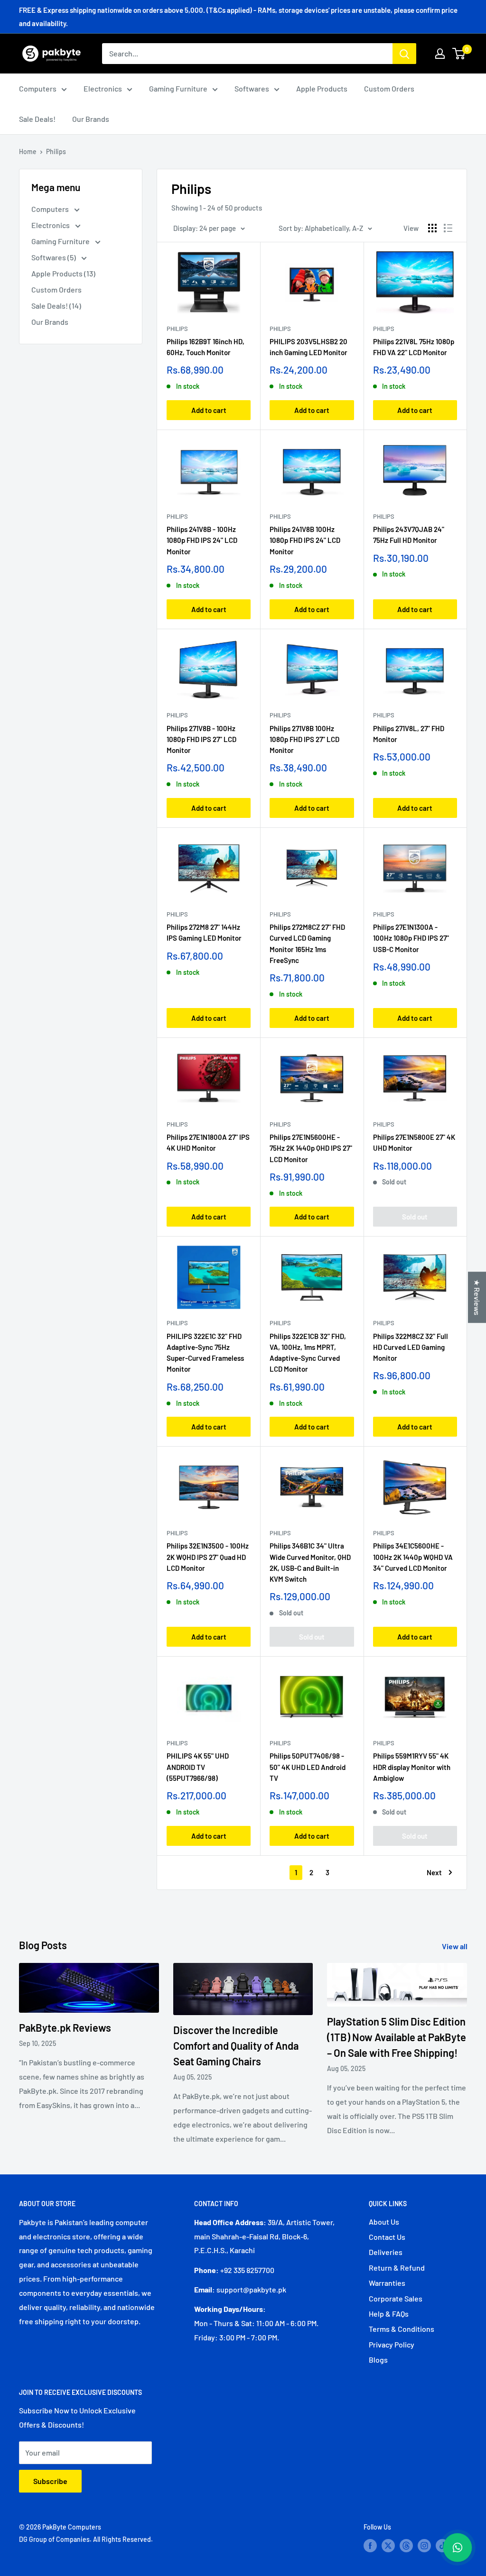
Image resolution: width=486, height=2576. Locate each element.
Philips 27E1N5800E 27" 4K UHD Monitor (414, 1142)
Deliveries (386, 2252)
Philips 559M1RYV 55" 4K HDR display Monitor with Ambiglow (412, 1767)
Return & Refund (397, 2268)
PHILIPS (384, 329)
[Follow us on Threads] (406, 2545)
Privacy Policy (392, 2344)
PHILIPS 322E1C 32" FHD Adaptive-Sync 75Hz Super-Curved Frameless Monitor (205, 1353)
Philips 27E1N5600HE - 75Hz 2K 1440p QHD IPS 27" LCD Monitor (311, 1148)
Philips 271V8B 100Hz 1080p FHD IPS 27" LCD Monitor (304, 739)
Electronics (103, 88)
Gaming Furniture (178, 88)
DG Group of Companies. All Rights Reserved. (86, 2539)
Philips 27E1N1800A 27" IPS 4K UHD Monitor (208, 1142)
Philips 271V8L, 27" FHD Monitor (409, 734)
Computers (38, 88)
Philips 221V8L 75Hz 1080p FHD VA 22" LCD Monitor (414, 347)
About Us (384, 2222)
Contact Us (387, 2237)
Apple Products (322, 88)
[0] (459, 54)
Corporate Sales (396, 2298)
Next (434, 1872)
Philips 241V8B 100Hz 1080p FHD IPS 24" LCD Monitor (305, 540)
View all (455, 1946)
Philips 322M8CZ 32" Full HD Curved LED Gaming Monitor (411, 1347)
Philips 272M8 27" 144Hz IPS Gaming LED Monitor (204, 932)
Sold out (415, 1217)
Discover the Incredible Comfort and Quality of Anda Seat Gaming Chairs (236, 2045)
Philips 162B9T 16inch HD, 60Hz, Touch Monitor (206, 347)
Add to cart (209, 410)
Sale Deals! (37, 119)
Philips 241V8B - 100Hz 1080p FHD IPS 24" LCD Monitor (202, 540)
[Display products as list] (448, 228)
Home (28, 151)
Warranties (387, 2283)
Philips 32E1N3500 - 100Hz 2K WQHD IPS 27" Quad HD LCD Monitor (208, 1557)
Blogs (378, 2360)
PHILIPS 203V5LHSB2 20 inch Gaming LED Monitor (308, 347)
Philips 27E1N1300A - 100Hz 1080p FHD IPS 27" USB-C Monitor (411, 938)
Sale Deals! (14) (56, 306)
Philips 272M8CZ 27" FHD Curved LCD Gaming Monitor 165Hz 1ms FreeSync (307, 944)
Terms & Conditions (402, 2329)
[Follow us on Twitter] (388, 2545)
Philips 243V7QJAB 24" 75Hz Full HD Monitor (409, 535)
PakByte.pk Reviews (65, 2027)
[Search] (404, 54)
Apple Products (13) (63, 273)
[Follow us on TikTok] (442, 2545)
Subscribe (50, 2481)
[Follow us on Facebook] (370, 2545)
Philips (56, 151)
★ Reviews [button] (477, 1297)
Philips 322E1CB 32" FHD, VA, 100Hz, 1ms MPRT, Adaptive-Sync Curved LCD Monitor (308, 1353)
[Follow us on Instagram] (424, 2545)
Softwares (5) (54, 257)
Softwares (252, 88)
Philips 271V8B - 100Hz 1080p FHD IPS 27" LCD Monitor (201, 739)
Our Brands (91, 119)
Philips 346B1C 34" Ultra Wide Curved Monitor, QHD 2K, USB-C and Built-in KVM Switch (310, 1562)
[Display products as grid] (432, 228)
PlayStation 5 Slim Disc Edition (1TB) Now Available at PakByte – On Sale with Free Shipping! (397, 2037)
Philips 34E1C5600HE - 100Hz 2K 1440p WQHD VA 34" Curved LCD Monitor (413, 1557)
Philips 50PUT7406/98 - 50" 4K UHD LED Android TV (308, 1767)
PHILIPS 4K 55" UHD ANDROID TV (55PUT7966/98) (198, 1767)
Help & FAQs (389, 2314)
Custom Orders (389, 88)
